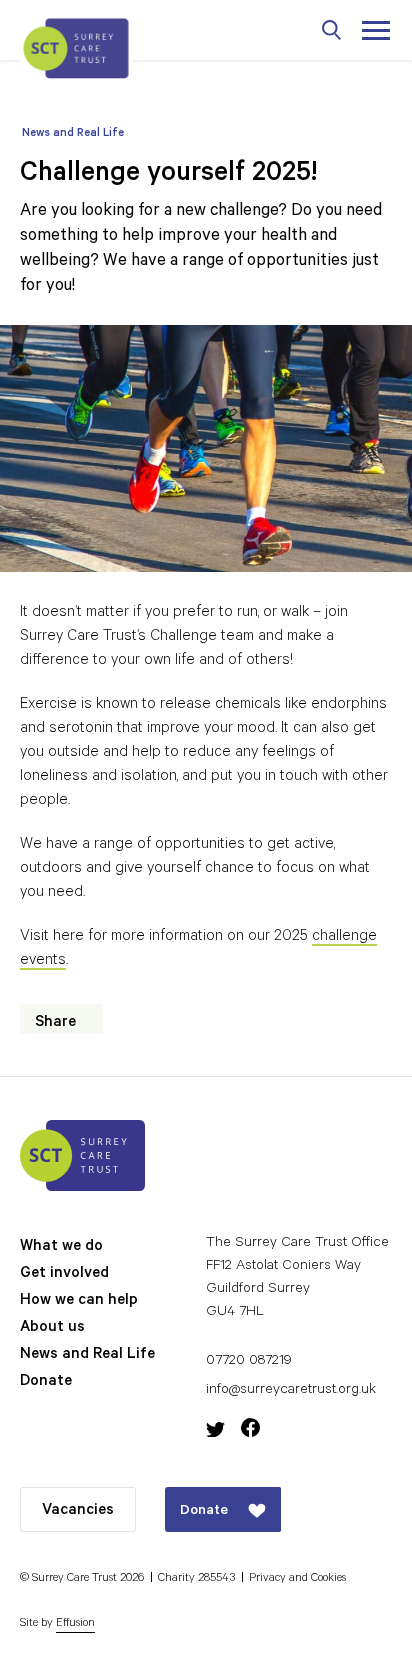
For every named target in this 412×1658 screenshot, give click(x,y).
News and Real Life (73, 134)
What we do (61, 1247)
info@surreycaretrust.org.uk (291, 1391)
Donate (46, 1382)
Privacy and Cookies (297, 1579)
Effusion (75, 1624)
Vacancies (78, 1511)
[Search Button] (332, 30)
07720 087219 (249, 1362)
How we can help (79, 1301)
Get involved (64, 1274)
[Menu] (374, 30)
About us (52, 1328)
